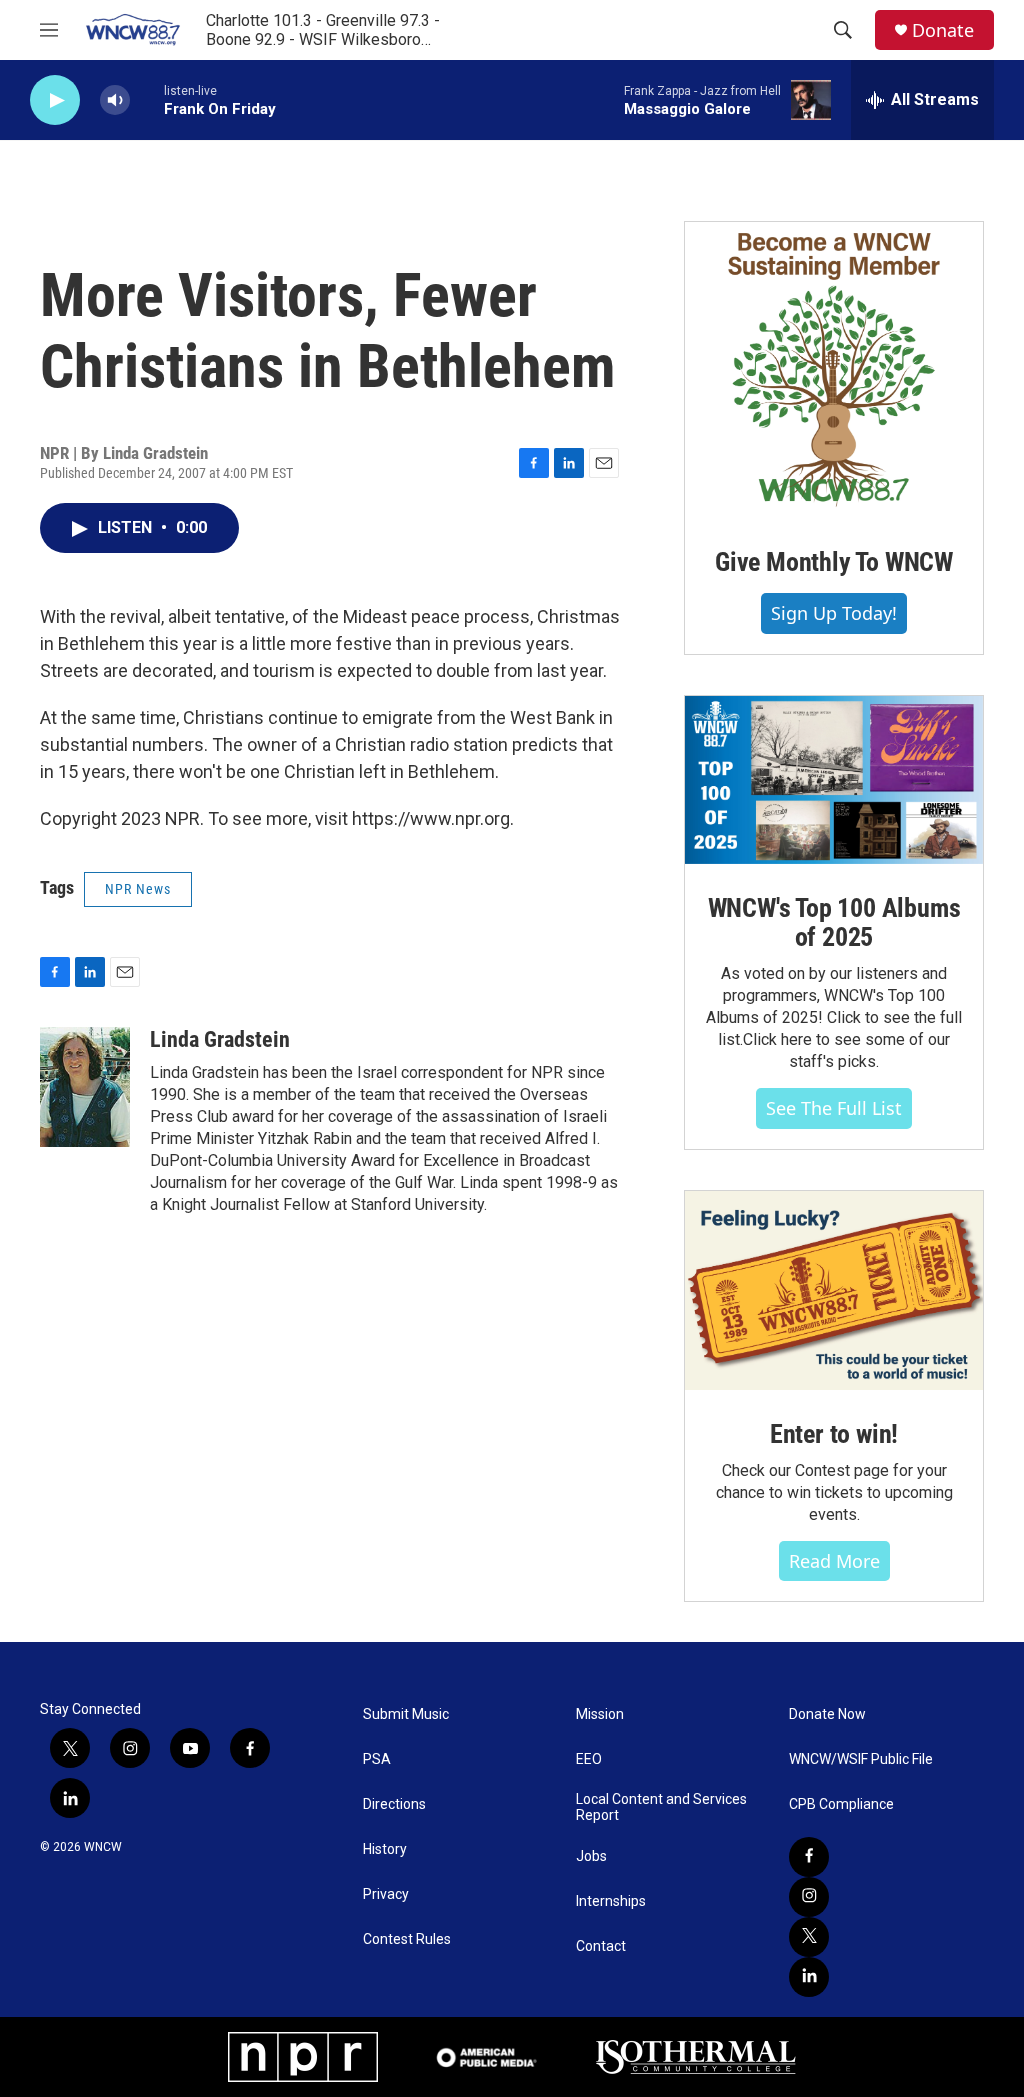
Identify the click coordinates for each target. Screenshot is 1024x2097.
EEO (589, 1759)
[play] (55, 100)
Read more (834, 1561)
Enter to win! (834, 1434)
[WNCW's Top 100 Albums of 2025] (834, 780)
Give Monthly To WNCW (834, 562)
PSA (377, 1759)
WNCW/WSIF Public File (861, 1759)
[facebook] (809, 1857)
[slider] (147, 99)
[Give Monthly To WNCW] (834, 370)
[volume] (115, 100)
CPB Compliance (841, 1804)
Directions (394, 1804)
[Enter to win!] (834, 1290)
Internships (611, 1901)
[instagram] (809, 1897)
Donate (943, 30)
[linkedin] (809, 1977)
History (385, 1849)
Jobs (591, 1856)
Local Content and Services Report (661, 1807)
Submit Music (406, 1714)
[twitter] (809, 1937)
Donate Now (827, 1714)
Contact (601, 1946)
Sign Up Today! (834, 613)
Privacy (386, 1894)
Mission (600, 1714)
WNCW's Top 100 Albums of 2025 (834, 923)
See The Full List (834, 1108)
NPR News (138, 889)
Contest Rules (407, 1939)
